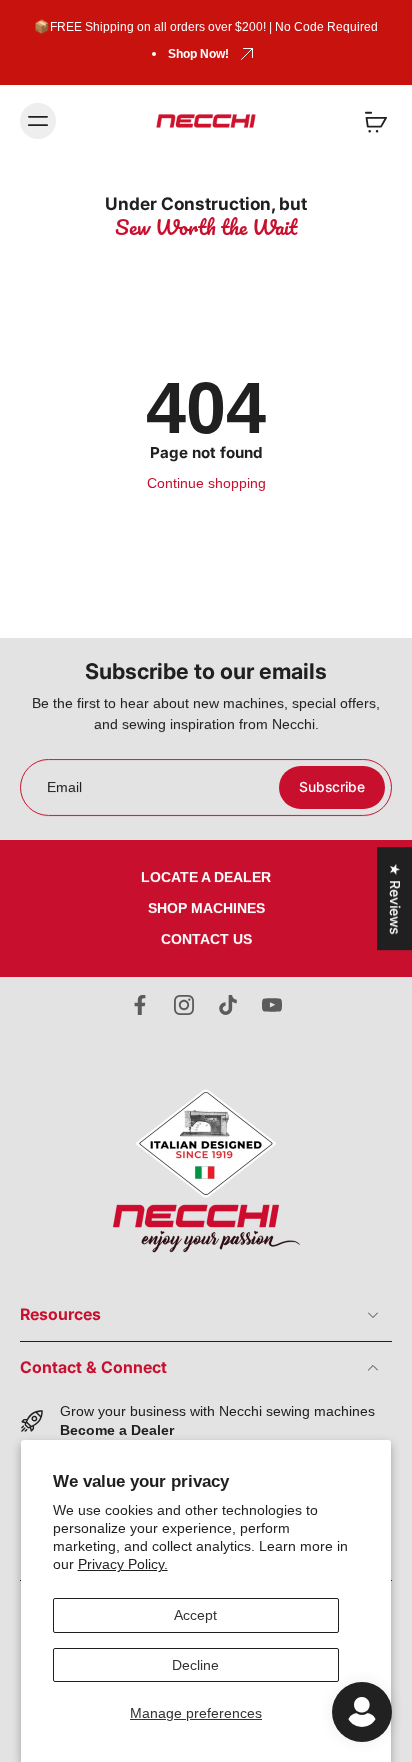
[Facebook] (140, 1005)
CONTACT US (206, 939)
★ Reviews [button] (395, 898)
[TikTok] (228, 1005)
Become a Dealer (117, 1430)
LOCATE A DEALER (206, 877)
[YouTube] (272, 1005)
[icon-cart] (370, 121)
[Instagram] (184, 1005)
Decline (195, 1665)
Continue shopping (206, 483)
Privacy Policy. (123, 1564)
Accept (195, 1615)
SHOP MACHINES (206, 908)
